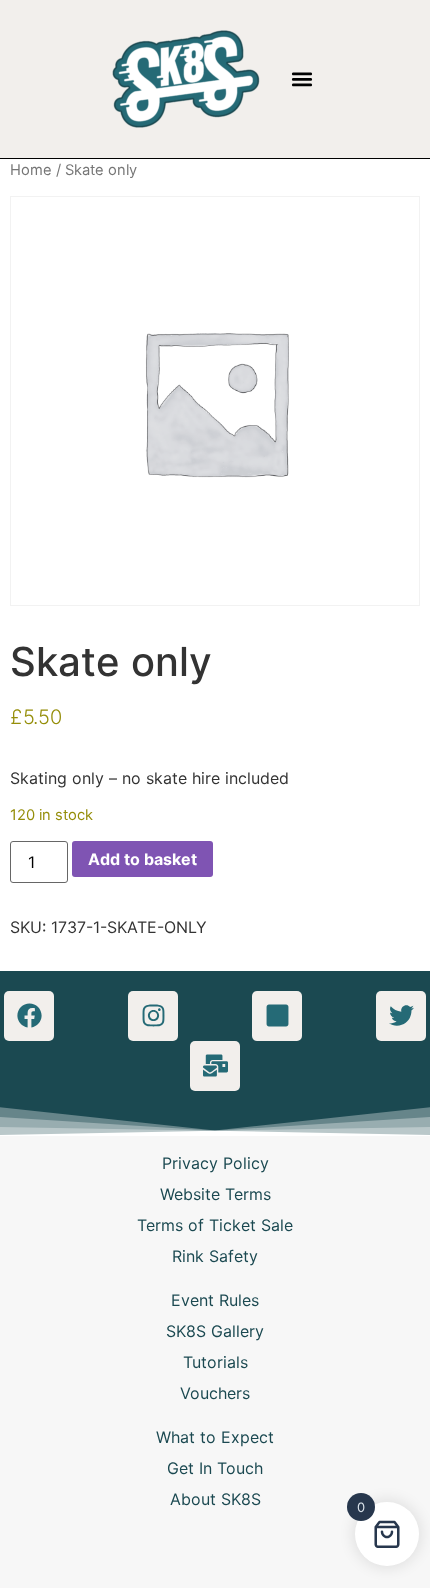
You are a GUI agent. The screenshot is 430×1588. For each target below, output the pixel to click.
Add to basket (142, 859)
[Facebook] (29, 1016)
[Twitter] (401, 1016)
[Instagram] (153, 1016)
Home (31, 170)
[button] (302, 78)
